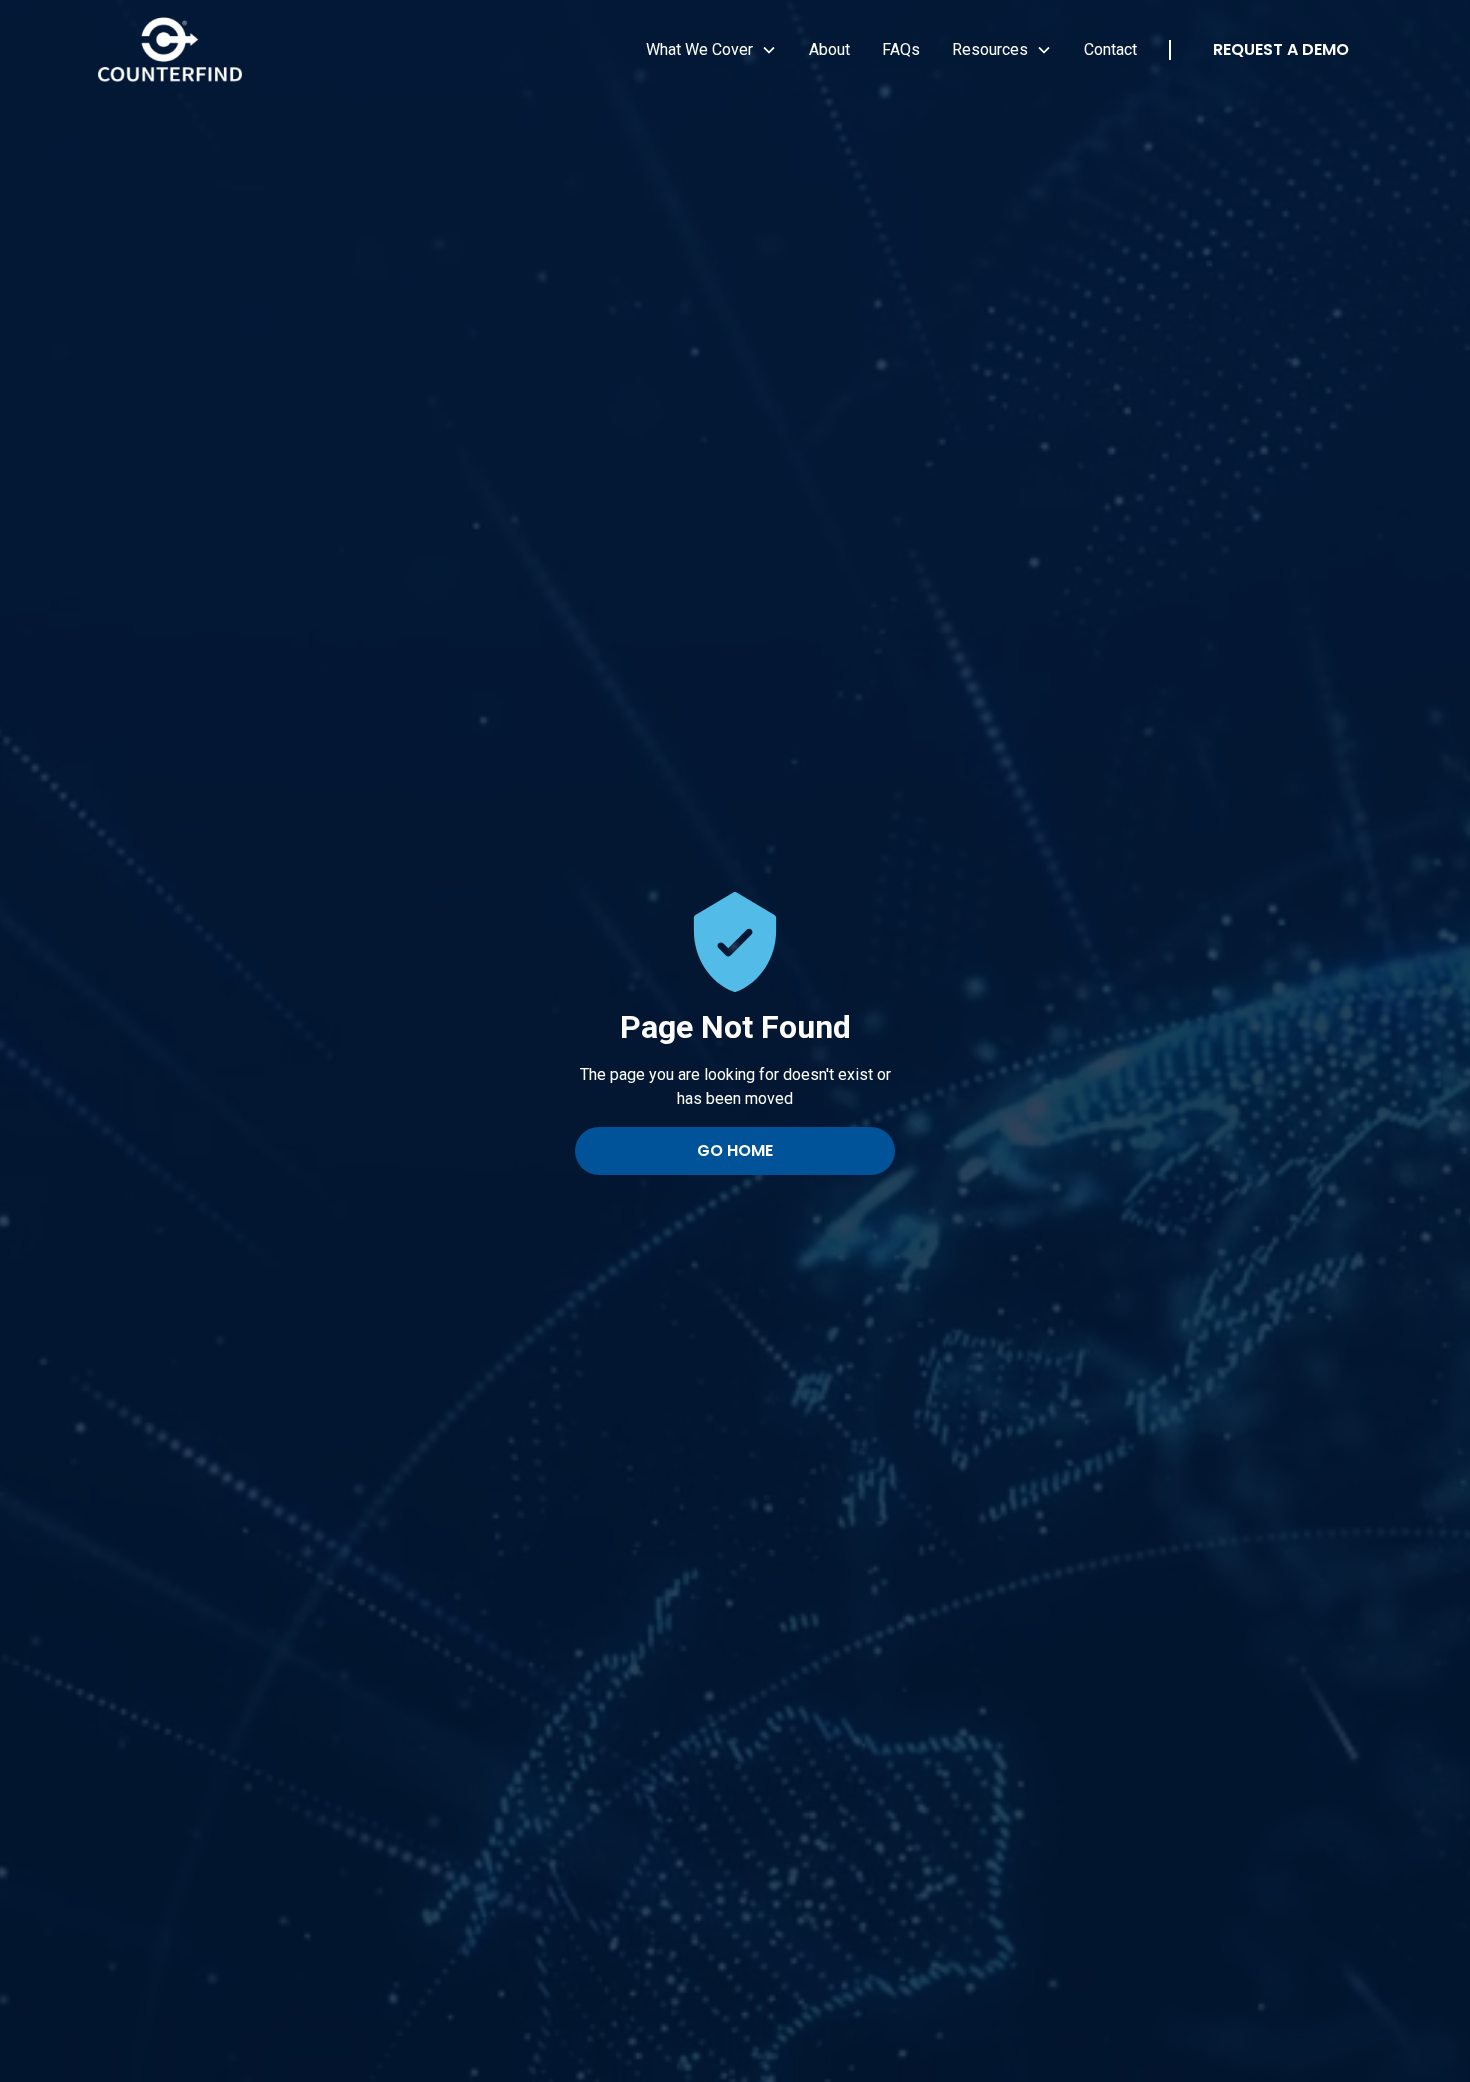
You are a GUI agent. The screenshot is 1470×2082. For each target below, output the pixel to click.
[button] (711, 50)
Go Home (735, 1150)
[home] (170, 50)
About (829, 49)
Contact (1110, 49)
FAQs (901, 49)
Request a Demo (1281, 49)
